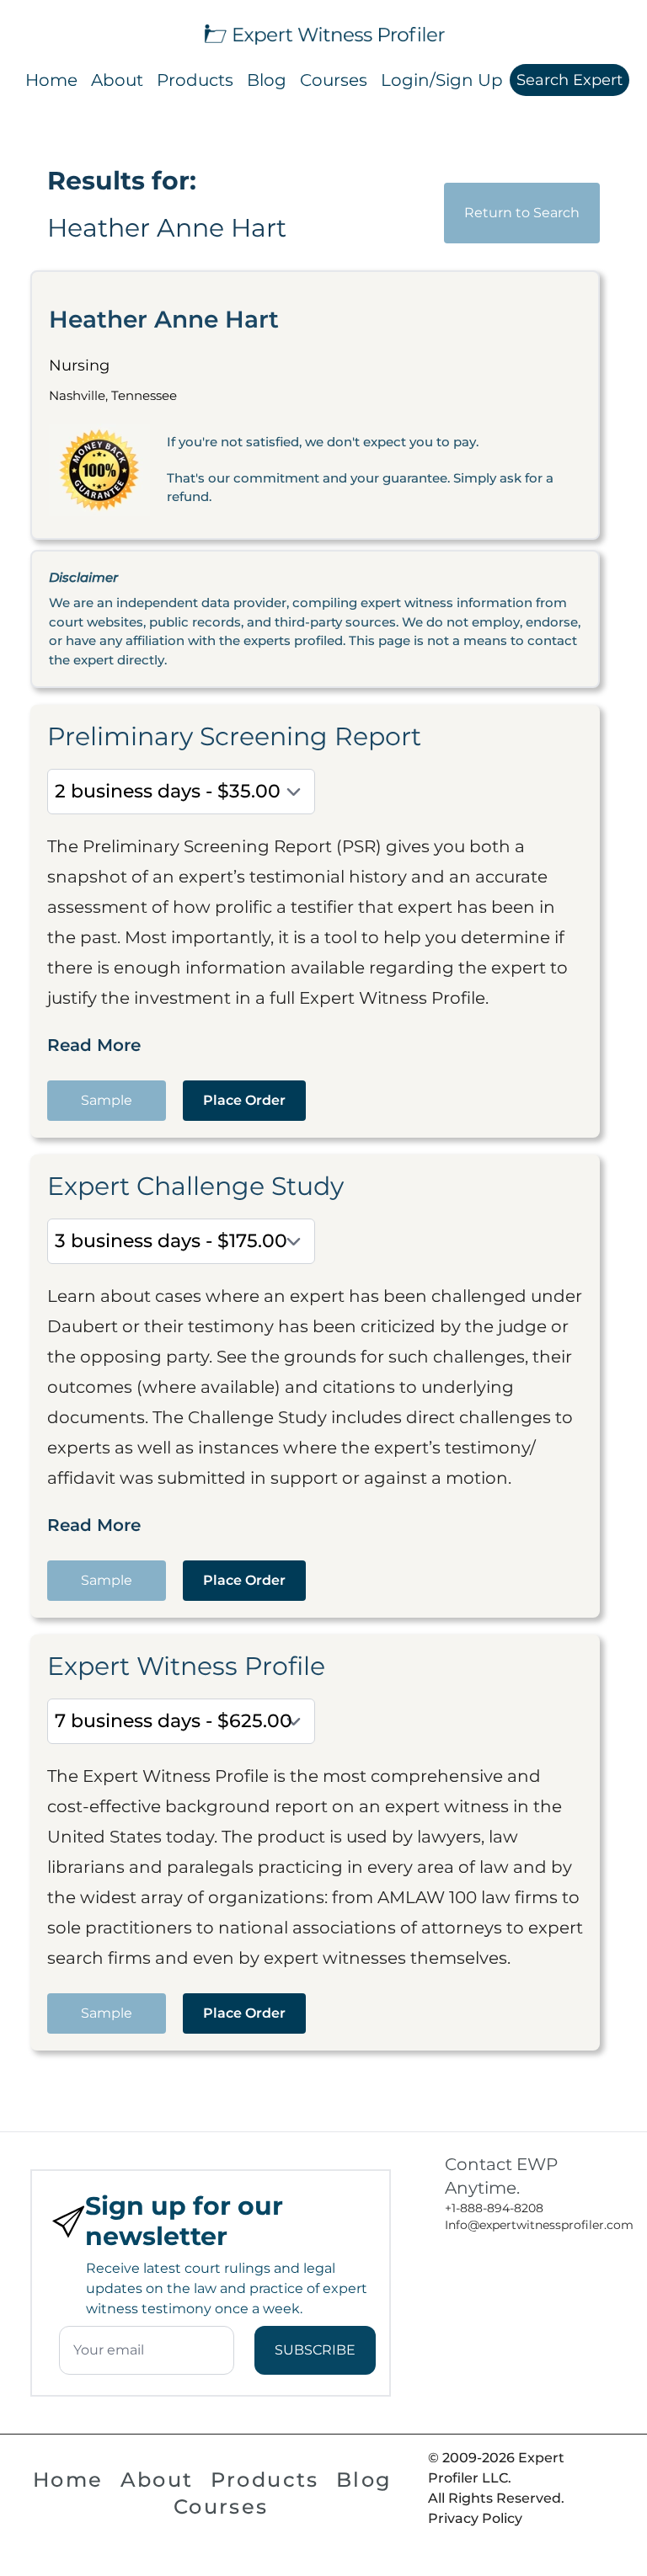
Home (51, 80)
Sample (107, 1100)
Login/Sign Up (442, 80)
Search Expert (569, 80)
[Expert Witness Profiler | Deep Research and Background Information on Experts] (323, 32)
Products (195, 80)
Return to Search (522, 213)
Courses (334, 80)
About (117, 80)
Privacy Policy (475, 2518)
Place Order (244, 1100)
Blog (267, 80)
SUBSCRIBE (315, 2350)
